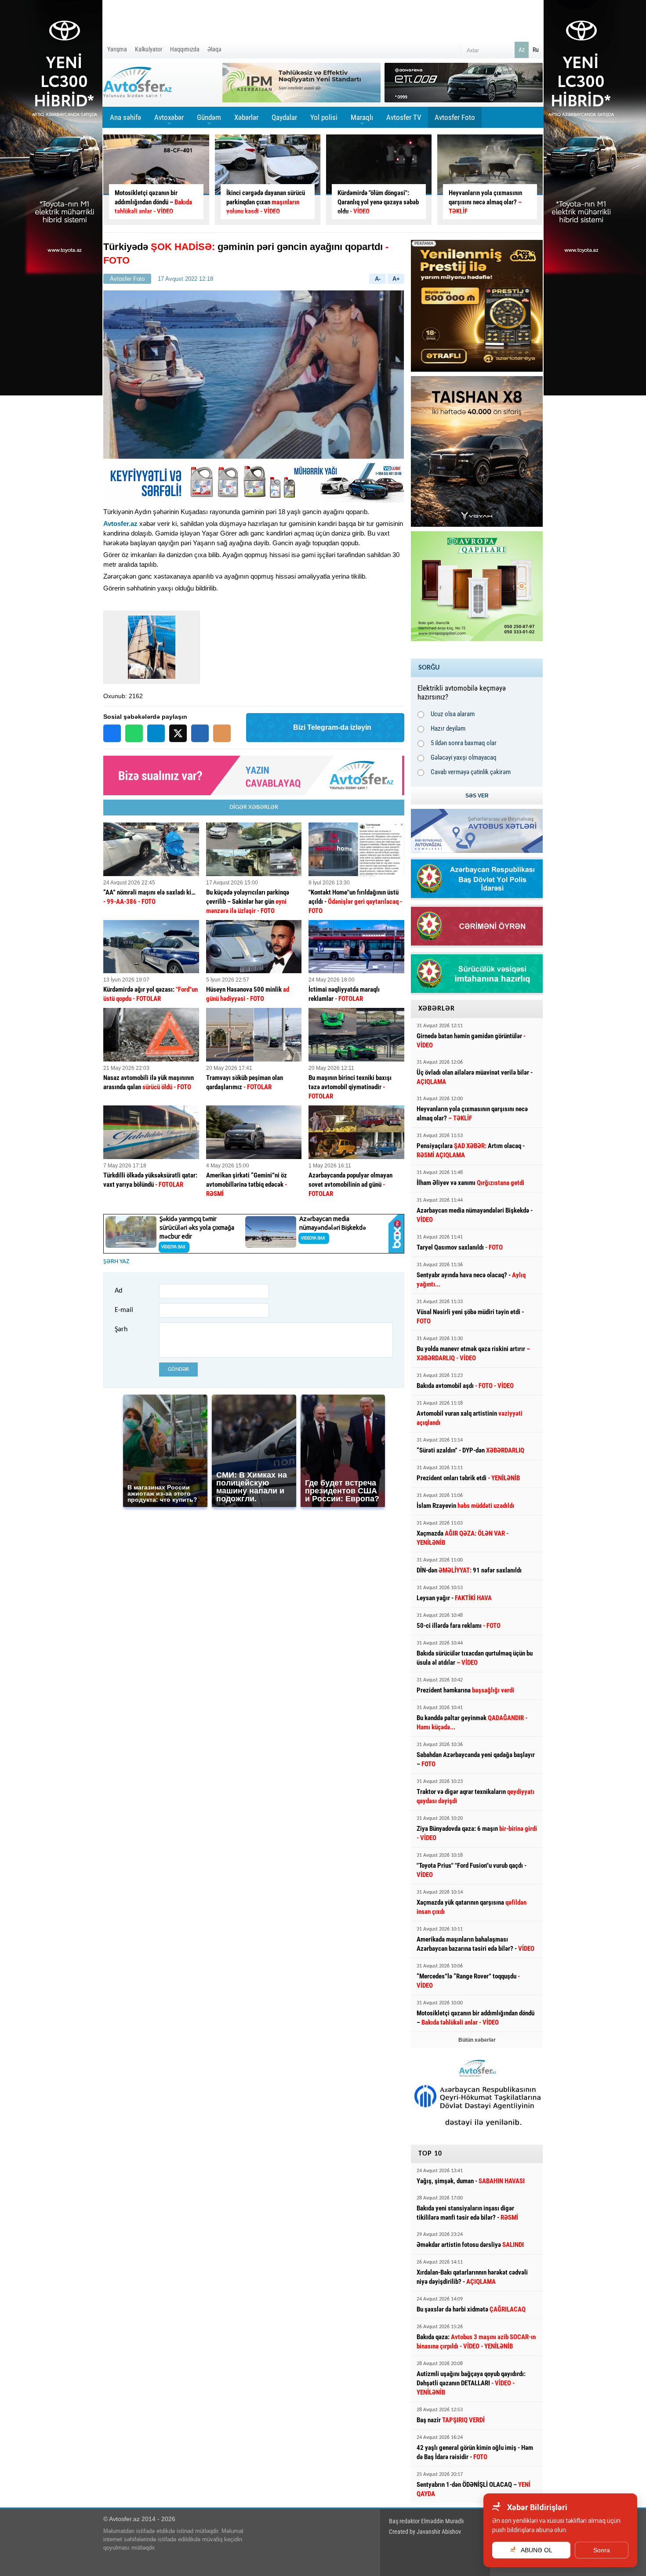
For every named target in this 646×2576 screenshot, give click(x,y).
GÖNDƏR (178, 1369)
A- (378, 279)
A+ (396, 279)
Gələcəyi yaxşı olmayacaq (464, 757)
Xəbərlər (246, 117)
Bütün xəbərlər (477, 2040)
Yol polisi (324, 117)
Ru (536, 50)
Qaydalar (284, 117)
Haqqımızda (185, 49)
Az (522, 50)
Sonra (602, 2550)
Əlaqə (214, 49)
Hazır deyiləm (448, 728)
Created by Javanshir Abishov (425, 2532)
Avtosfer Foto (455, 117)
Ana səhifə (125, 117)
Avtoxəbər (169, 120)
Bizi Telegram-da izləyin (332, 727)
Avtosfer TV (404, 117)
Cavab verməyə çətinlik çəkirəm (471, 772)
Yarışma (117, 49)
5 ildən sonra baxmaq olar (464, 743)
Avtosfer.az (120, 524)
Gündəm (209, 120)
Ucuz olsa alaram (453, 714)
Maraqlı (362, 120)
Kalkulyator (149, 49)
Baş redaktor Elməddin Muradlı (426, 2521)
